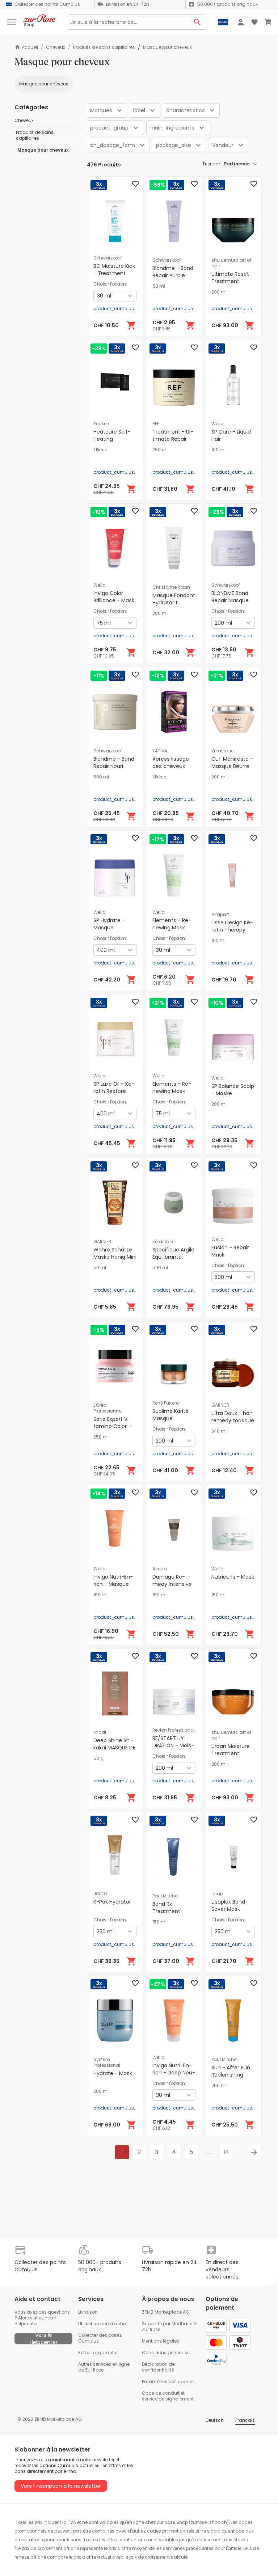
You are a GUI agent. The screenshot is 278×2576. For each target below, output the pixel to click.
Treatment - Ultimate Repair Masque (173, 439)
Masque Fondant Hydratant (174, 599)
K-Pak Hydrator (112, 1902)
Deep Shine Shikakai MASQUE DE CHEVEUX (114, 1748)
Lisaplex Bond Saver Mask (228, 1905)
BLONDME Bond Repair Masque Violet (230, 600)
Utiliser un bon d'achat (103, 2324)
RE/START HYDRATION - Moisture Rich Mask (173, 1745)
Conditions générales (166, 2353)
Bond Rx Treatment (166, 1908)
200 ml (219, 292)
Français (245, 2420)
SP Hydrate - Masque (109, 924)
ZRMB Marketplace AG (166, 2312)
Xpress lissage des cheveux (171, 763)
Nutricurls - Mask (233, 1577)
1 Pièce (100, 450)
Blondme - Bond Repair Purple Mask (173, 275)
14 (226, 2152)
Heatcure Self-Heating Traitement (112, 439)
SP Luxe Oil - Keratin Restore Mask (114, 1091)
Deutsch (215, 2420)
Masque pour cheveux (44, 84)
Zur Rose (151, 2329)
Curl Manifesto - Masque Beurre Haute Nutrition (232, 766)
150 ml (218, 941)
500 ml (101, 777)
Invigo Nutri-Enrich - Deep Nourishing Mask (174, 2073)
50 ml (159, 286)
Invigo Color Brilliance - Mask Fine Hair (114, 600)
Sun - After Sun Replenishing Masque (231, 2075)
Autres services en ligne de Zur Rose (104, 2367)
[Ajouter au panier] (131, 325)
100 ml (218, 450)
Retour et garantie (98, 2353)
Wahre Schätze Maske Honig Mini (115, 1253)
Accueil (30, 47)
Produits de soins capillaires (104, 47)
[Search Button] (197, 22)
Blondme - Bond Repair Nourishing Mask (114, 766)
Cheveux (56, 47)
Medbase (182, 2324)
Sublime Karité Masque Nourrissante (170, 1418)
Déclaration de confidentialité (158, 2367)
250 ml (160, 450)
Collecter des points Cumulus (100, 2338)
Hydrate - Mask (113, 2073)
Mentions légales (161, 2341)
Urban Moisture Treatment (231, 1750)
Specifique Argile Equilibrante (173, 1253)
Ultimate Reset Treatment (230, 278)
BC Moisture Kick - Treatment (114, 270)
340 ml (219, 1431)
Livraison (88, 2312)
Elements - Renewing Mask (172, 924)
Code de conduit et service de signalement (168, 2396)
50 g (98, 1758)
